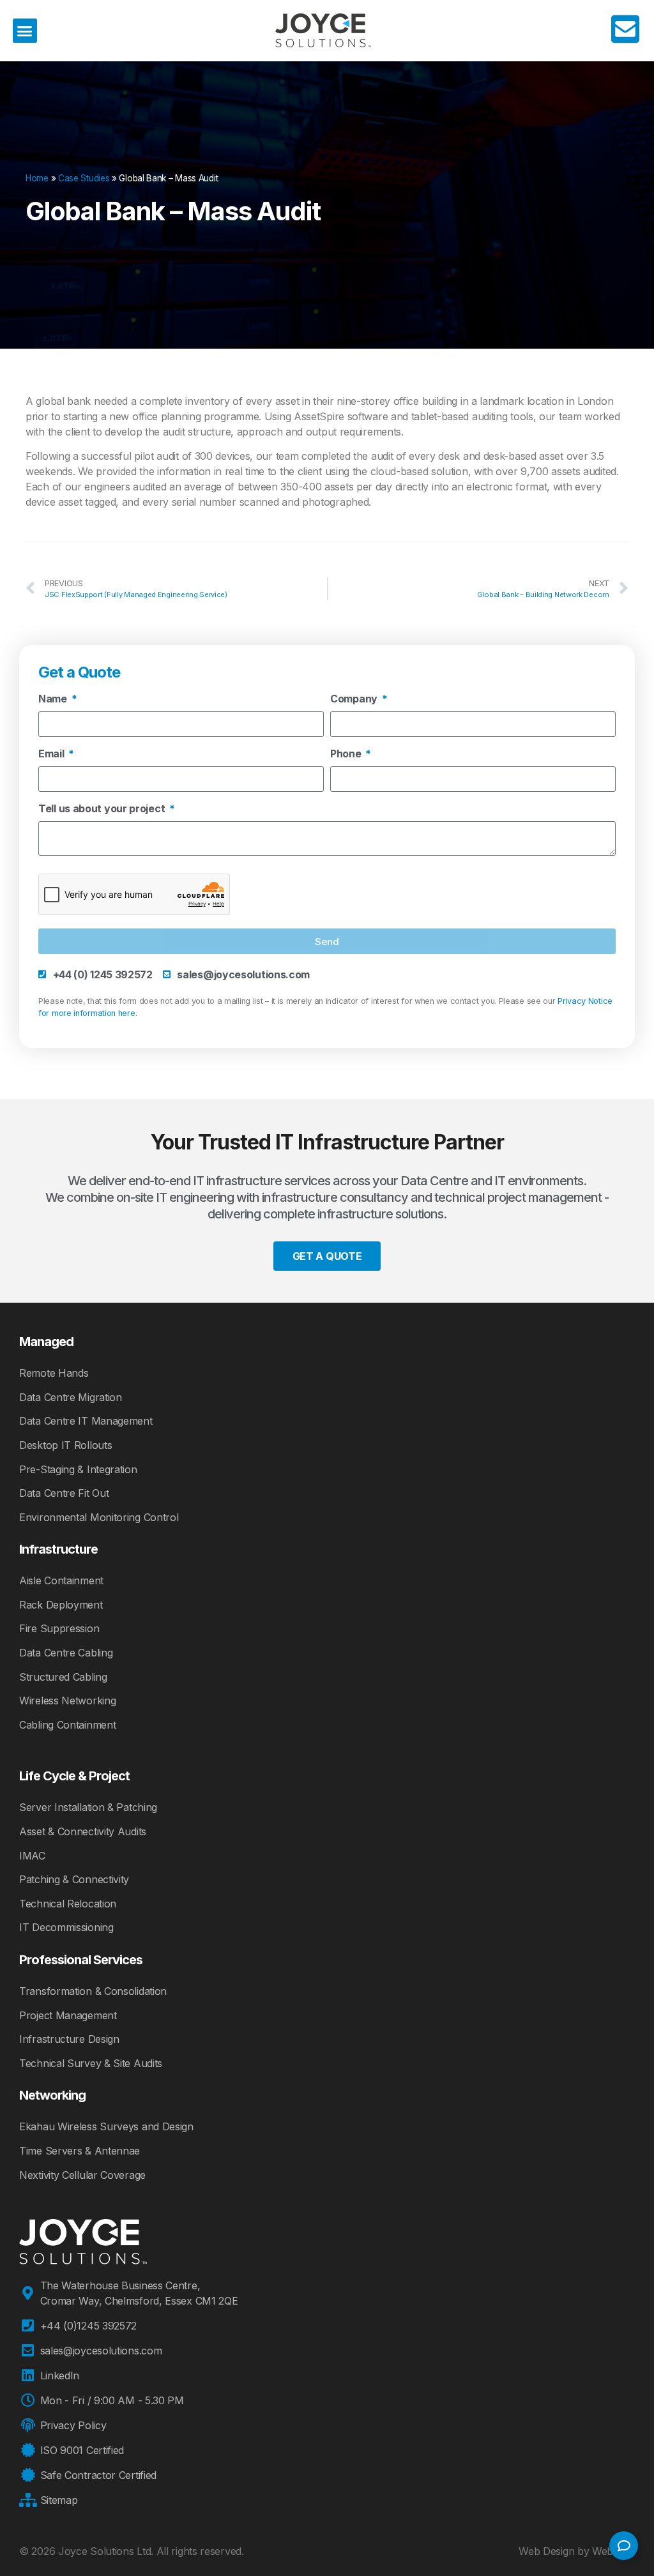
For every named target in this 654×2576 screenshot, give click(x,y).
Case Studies (84, 178)
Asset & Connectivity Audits (83, 1831)
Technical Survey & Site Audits (91, 2063)
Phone (347, 754)
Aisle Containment (61, 1580)
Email (52, 754)
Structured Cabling (63, 1677)
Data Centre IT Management (86, 1421)
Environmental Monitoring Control (99, 1517)
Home (37, 178)
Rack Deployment (61, 1605)
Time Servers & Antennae (80, 2151)
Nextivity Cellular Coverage (82, 2175)
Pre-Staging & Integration (78, 1469)
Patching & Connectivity (74, 1879)
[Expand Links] (624, 2546)
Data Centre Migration (71, 1397)
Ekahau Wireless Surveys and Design (106, 2126)
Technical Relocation (68, 1904)
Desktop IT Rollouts (65, 1445)
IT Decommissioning (66, 1927)
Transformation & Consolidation (93, 1991)
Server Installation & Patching (88, 1807)
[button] (25, 31)
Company (355, 699)
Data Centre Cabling (66, 1653)
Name (54, 699)
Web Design (546, 2551)
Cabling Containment (67, 1725)
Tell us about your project (103, 809)
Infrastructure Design (69, 2039)
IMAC (32, 1856)
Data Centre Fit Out (64, 1493)
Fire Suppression (59, 1628)
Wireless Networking (67, 1701)
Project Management (68, 2015)
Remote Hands (54, 1373)
